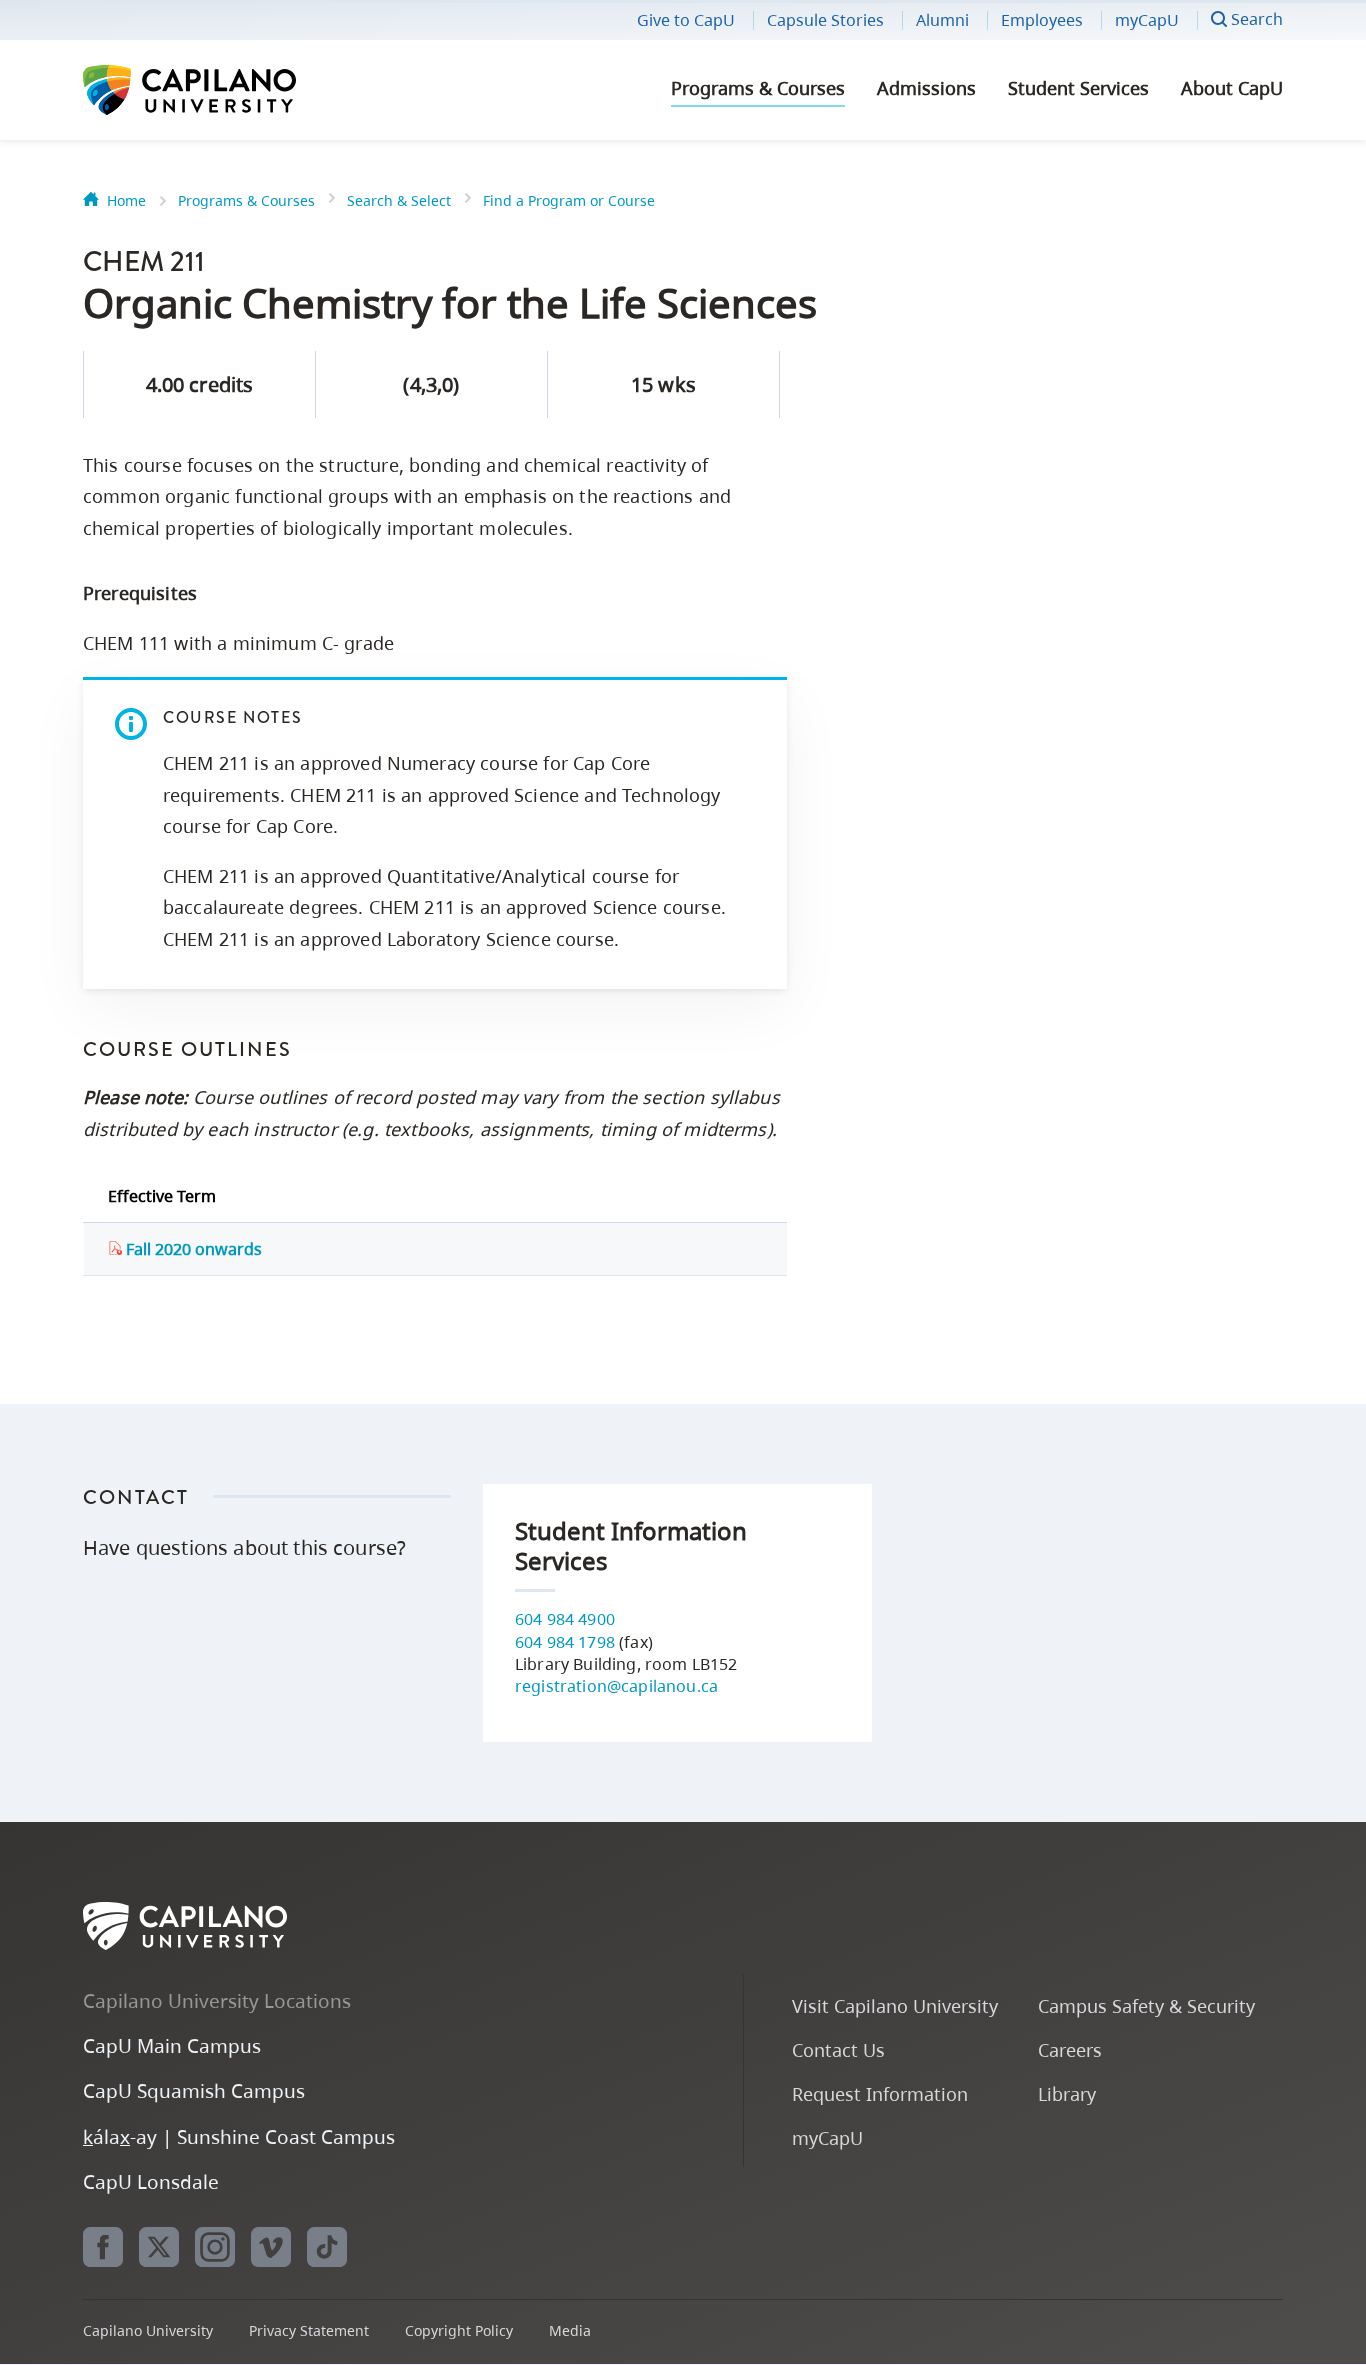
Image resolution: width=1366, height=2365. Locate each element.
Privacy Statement (309, 2330)
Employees (1042, 20)
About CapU (1232, 88)
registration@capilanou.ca (616, 1686)
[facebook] (103, 2247)
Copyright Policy (459, 2330)
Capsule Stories (825, 20)
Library (1067, 2093)
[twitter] (159, 2247)
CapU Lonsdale (151, 2181)
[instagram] (215, 2247)
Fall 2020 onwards (192, 1249)
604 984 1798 (565, 1642)
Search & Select (399, 200)
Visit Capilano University (895, 2005)
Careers (1070, 2049)
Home (126, 200)
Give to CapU (686, 20)
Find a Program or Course (569, 200)
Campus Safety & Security (1146, 2005)
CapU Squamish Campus (194, 2090)
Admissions (926, 88)
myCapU (1147, 20)
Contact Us (838, 2049)
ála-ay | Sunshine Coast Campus (239, 2136)
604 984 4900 (565, 1619)
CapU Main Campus (172, 2045)
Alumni (942, 20)
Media (570, 2330)
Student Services (1078, 88)
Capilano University (243, 90)
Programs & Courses (758, 88)
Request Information (880, 2093)
